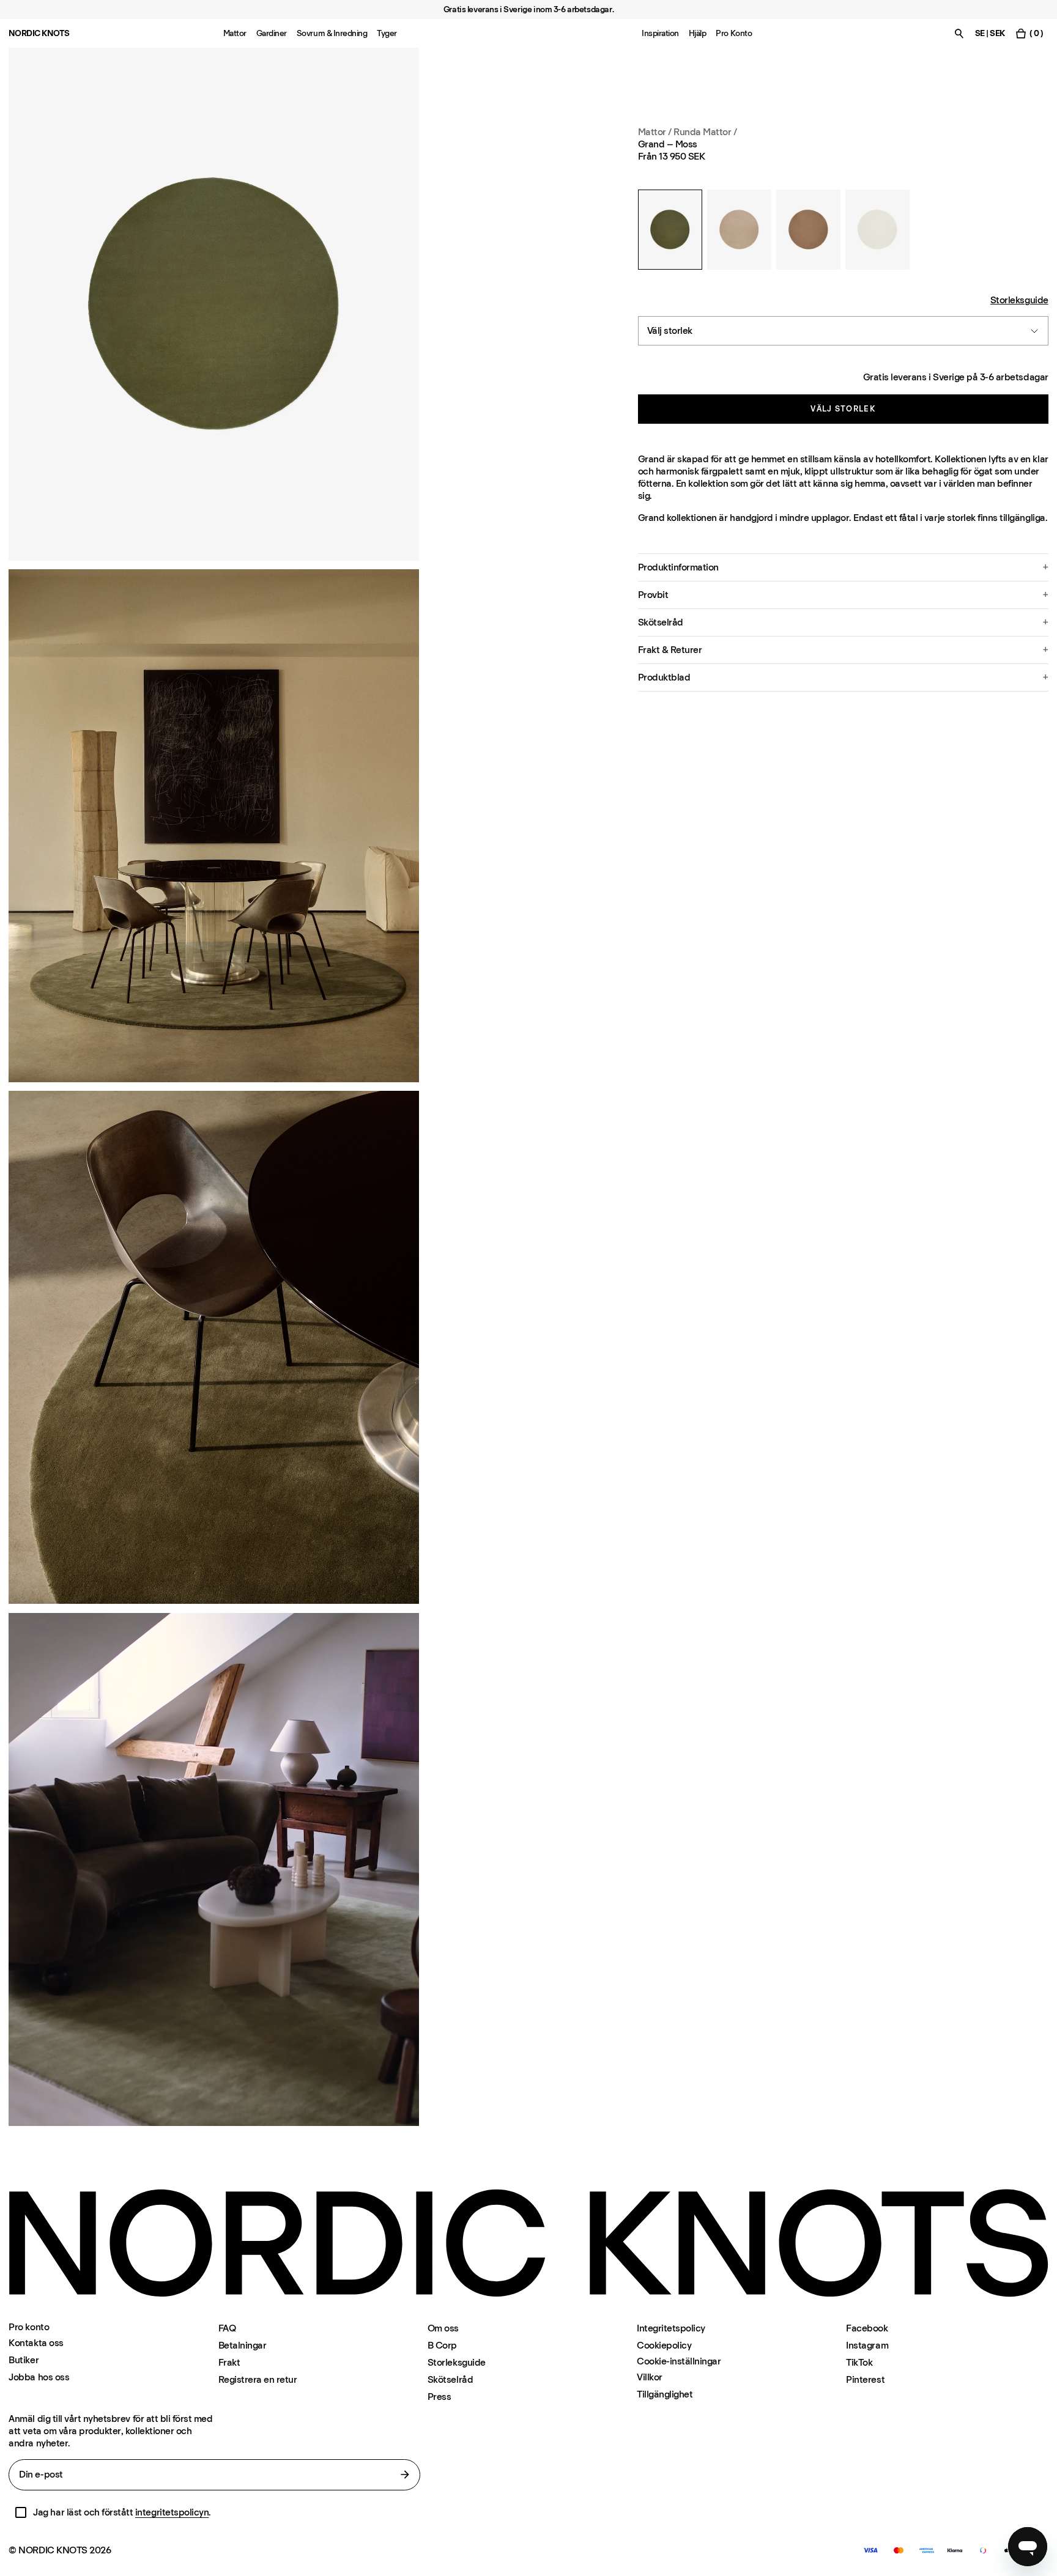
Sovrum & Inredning (332, 33)
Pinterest (865, 2379)
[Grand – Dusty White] (877, 230)
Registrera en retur (258, 2379)
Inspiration (660, 33)
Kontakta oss (36, 2343)
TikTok (859, 2362)
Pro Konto (734, 33)
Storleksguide (1019, 300)
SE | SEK (990, 33)
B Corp (442, 2345)
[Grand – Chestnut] (808, 230)
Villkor (650, 2377)
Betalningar (243, 2345)
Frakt (229, 2362)
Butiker (24, 2360)
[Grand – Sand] (739, 230)
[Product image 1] (214, 304)
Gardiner (272, 33)
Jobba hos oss (39, 2377)
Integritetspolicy (671, 2328)
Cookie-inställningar (679, 2361)
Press (439, 2397)
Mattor (235, 33)
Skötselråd (450, 2379)
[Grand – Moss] (670, 230)
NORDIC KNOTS (39, 33)
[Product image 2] (214, 826)
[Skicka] (405, 2475)
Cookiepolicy (664, 2345)
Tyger (387, 33)
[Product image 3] (214, 1347)
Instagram (867, 2345)
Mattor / (655, 132)
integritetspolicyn (172, 2512)
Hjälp (698, 33)
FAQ (227, 2328)
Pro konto (29, 2327)
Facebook (867, 2328)
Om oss (443, 2328)
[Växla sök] (959, 33)
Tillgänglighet (665, 2394)
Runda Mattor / (705, 132)
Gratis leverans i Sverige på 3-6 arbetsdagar (956, 377)
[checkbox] (21, 2512)
